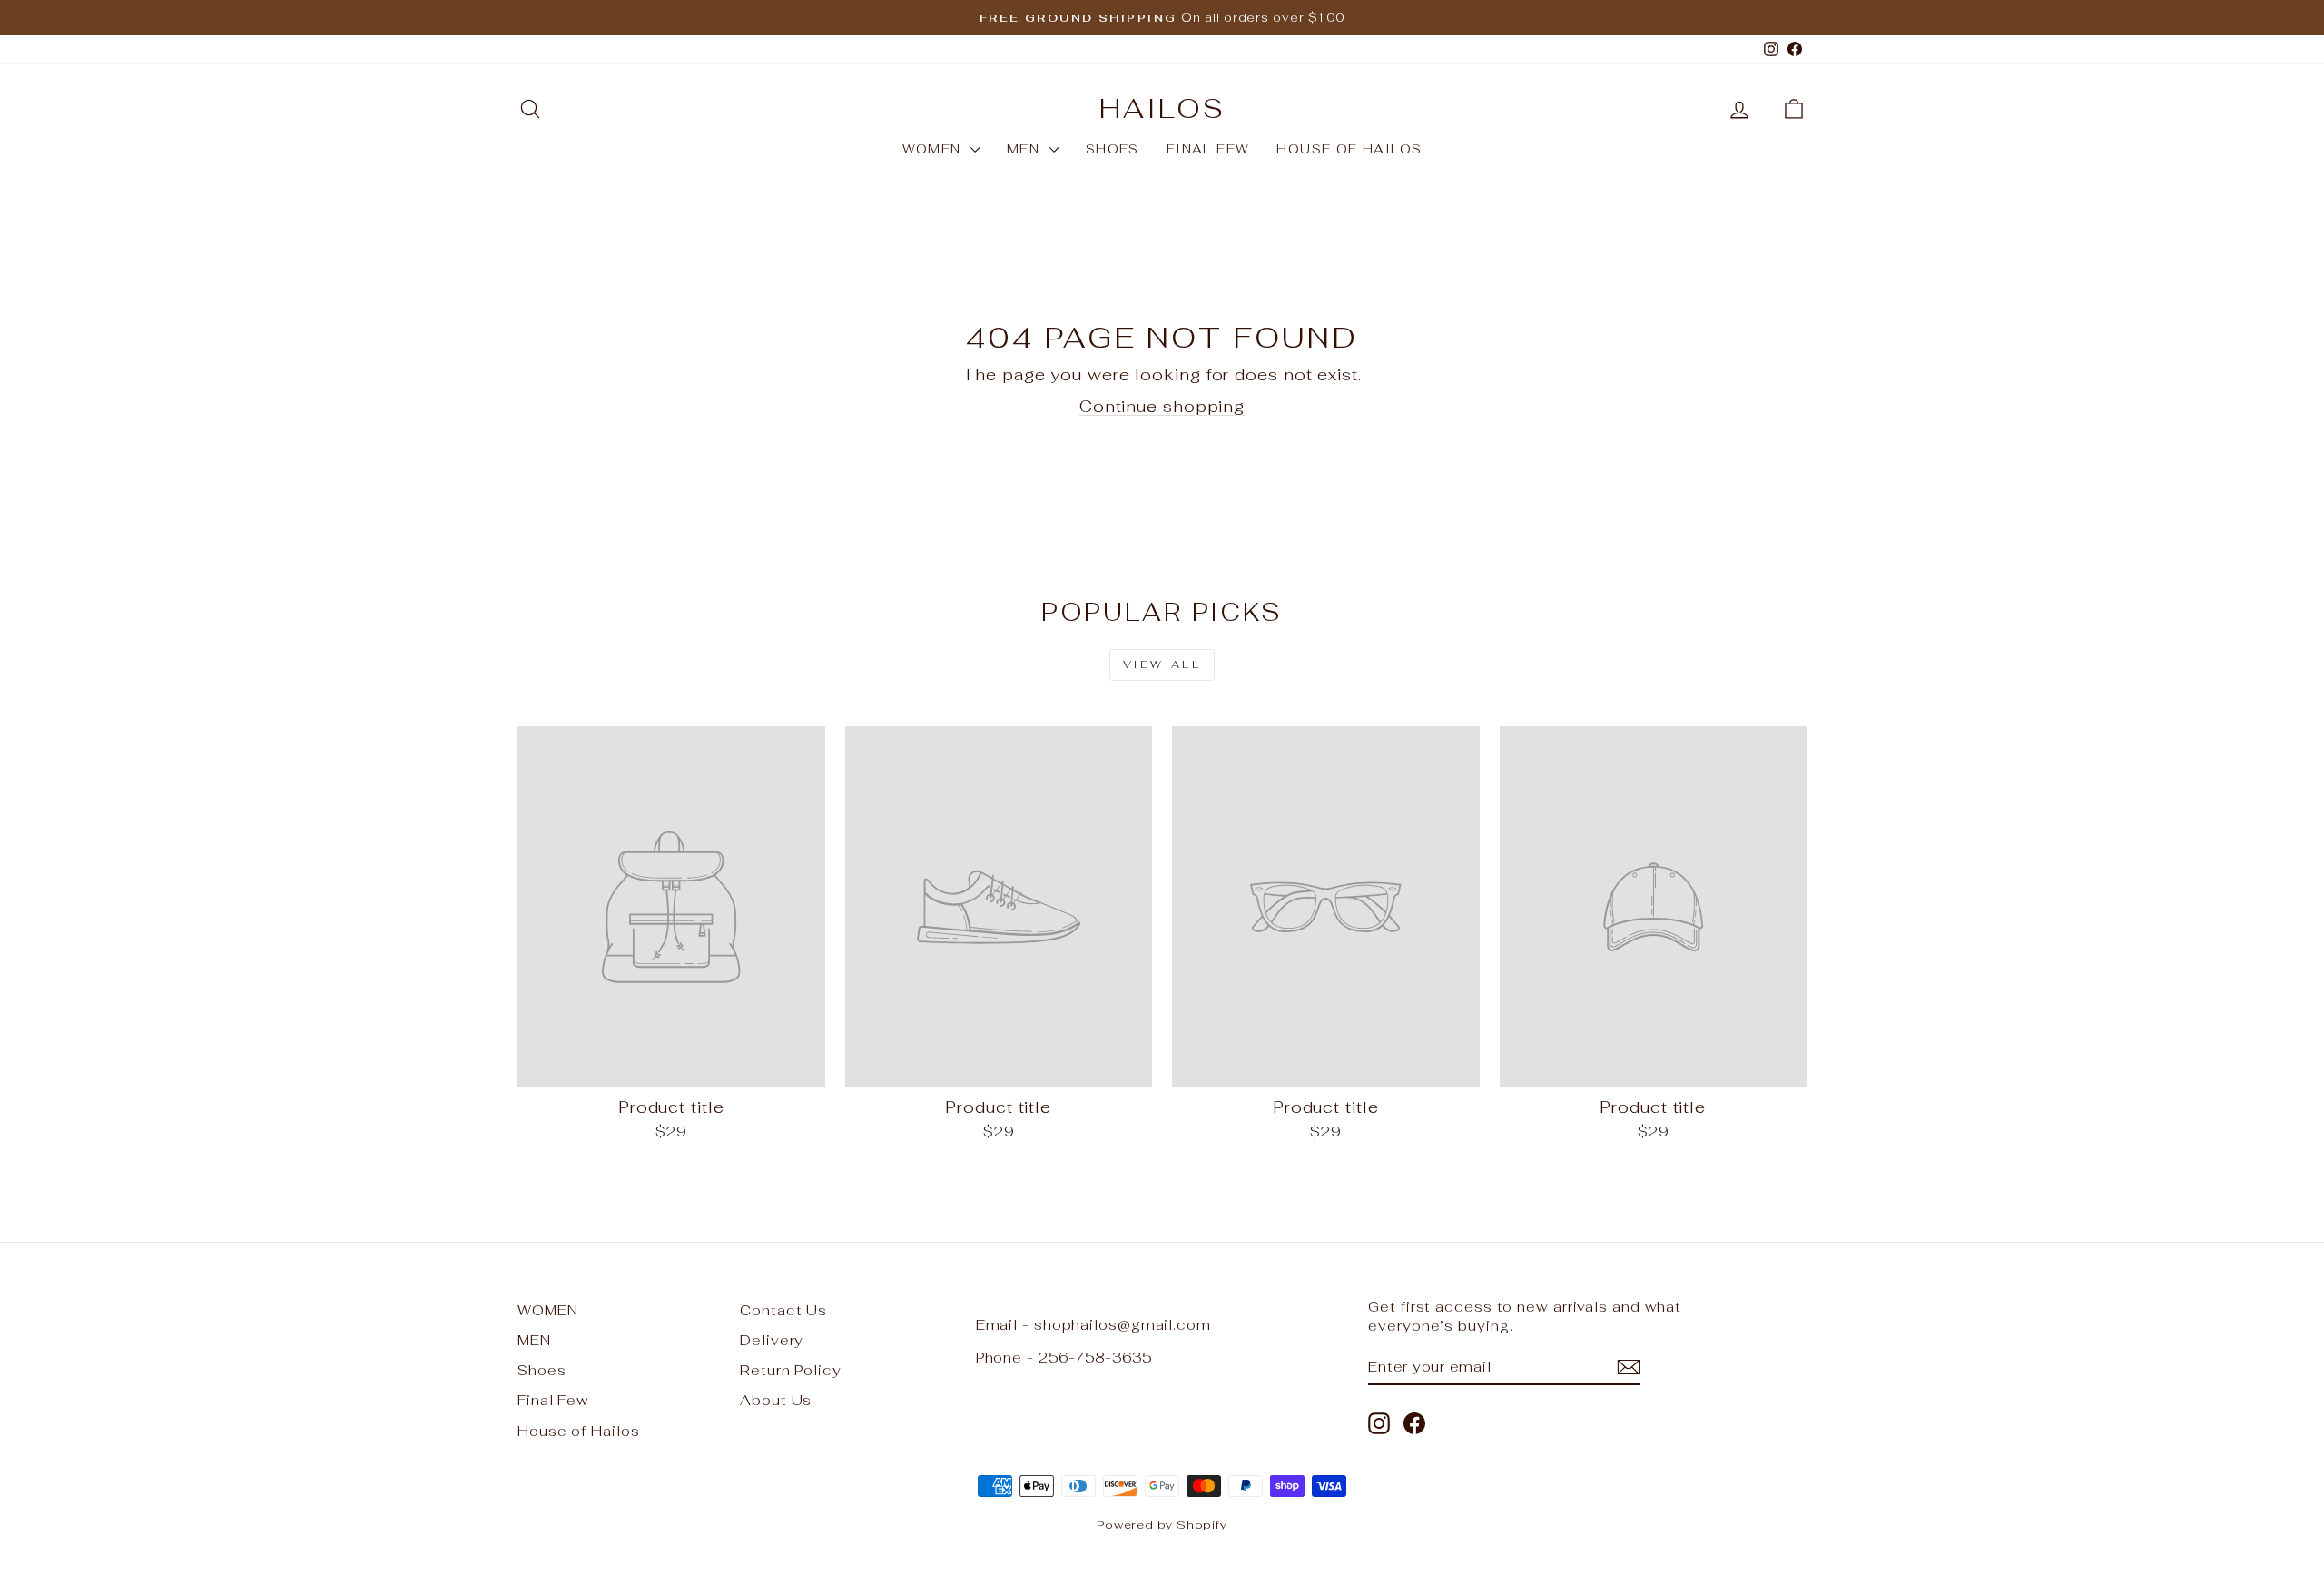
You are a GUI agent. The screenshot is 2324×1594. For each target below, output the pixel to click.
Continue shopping (1162, 406)
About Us (776, 1400)
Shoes (1113, 149)
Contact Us (783, 1310)
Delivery (772, 1340)
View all (1162, 664)
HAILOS (1162, 108)
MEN (1026, 149)
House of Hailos (1349, 149)
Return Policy (791, 1370)
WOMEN (934, 149)
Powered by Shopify (1162, 1525)
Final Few (1208, 149)
